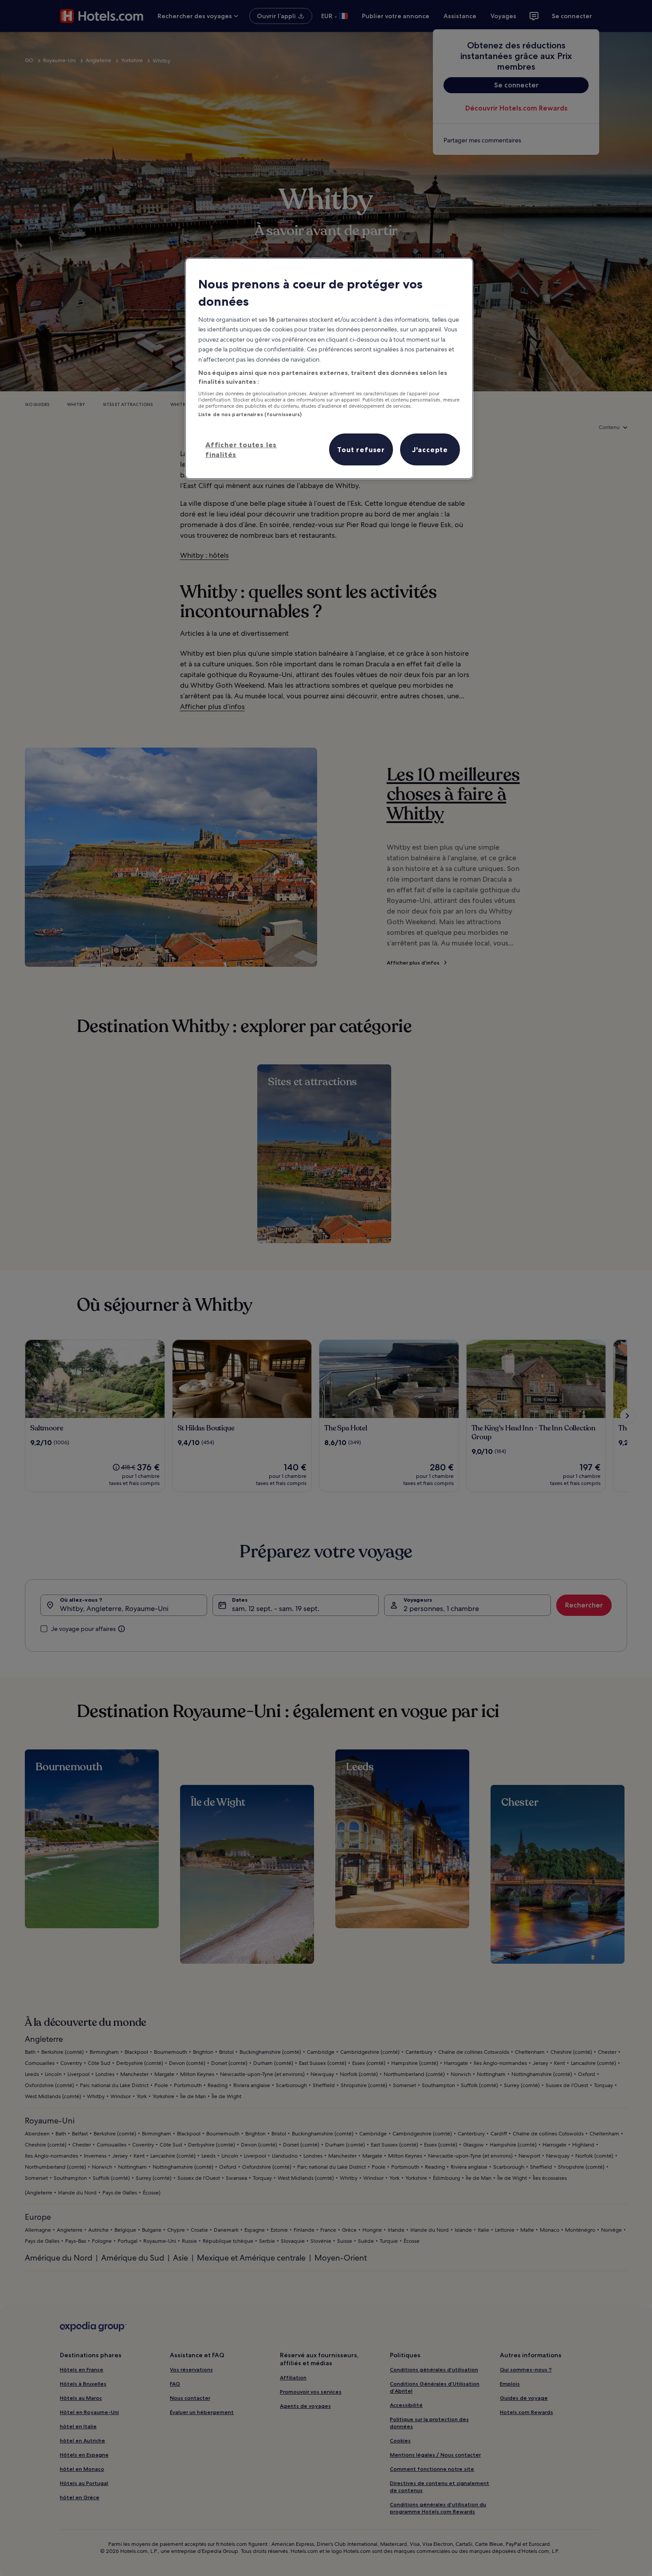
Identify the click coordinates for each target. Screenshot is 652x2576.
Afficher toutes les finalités (241, 449)
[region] (329, 369)
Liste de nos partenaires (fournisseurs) (250, 414)
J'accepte (430, 449)
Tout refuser (361, 449)
